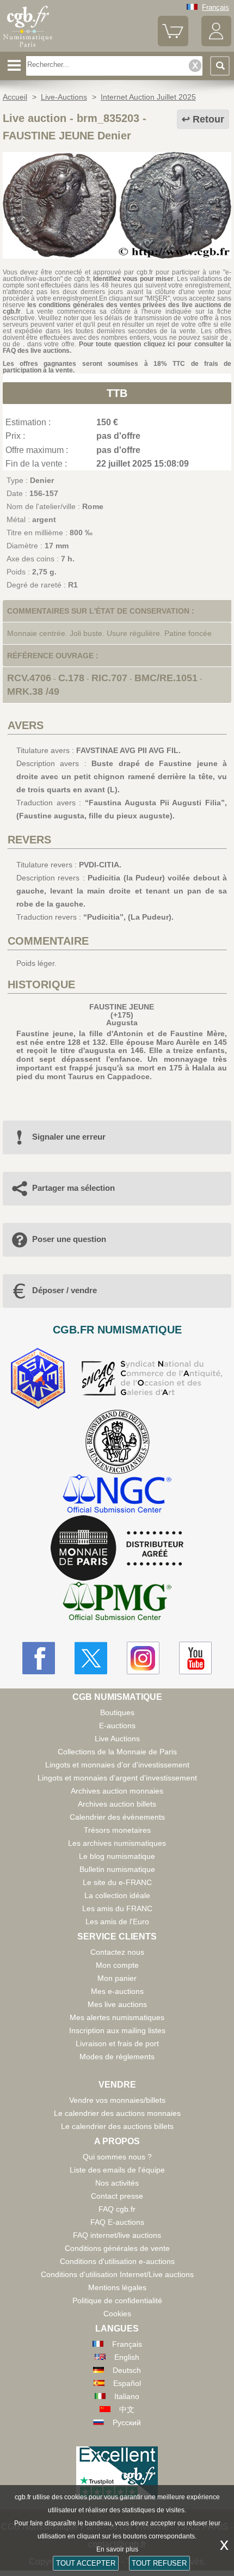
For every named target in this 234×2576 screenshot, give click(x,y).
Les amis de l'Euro (117, 1922)
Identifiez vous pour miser (133, 279)
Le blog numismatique (117, 1856)
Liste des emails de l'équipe (117, 2170)
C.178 (71, 678)
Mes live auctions (117, 2004)
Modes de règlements (117, 2057)
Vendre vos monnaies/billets (117, 2100)
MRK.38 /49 (33, 692)
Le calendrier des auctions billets (117, 2126)
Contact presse (117, 2196)
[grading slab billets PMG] (117, 1603)
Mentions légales (117, 2287)
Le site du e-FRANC (117, 1882)
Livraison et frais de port (117, 2043)
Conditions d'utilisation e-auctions (117, 2261)
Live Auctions (117, 1739)
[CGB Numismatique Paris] (28, 47)
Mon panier (117, 1978)
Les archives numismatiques (117, 1843)
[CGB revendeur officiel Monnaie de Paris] (117, 1549)
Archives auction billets (117, 1804)
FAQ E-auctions (117, 2222)
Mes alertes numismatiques (117, 2017)
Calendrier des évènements (117, 1817)
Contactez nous (117, 1952)
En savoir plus (117, 2549)
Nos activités (117, 2183)
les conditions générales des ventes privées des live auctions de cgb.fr (117, 308)
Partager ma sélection (73, 1188)
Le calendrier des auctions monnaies (117, 2113)
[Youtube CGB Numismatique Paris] (195, 1658)
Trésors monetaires (117, 1830)
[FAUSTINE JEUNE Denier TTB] (117, 256)
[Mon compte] (216, 44)
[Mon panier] (173, 44)
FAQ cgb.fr (117, 2209)
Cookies (117, 2314)
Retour (208, 119)
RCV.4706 (29, 678)
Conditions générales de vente (117, 2248)
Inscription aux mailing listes (117, 2030)
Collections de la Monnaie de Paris (117, 1752)
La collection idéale (117, 1895)
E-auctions (117, 1726)
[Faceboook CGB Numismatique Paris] (39, 1658)
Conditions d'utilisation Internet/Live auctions (117, 2274)
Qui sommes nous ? (117, 2157)
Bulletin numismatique (117, 1869)
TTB (117, 393)
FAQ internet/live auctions (117, 2235)
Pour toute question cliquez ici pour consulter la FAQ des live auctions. (117, 347)
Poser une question (69, 1239)
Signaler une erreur (69, 1137)
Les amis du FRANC (117, 1908)
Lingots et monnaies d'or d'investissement (117, 1765)
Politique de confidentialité (117, 2300)
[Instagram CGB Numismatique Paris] (143, 1658)
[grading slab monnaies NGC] (117, 1495)
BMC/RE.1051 (166, 678)
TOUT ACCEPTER (86, 2563)
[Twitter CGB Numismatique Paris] (91, 1658)
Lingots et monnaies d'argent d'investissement (117, 1778)
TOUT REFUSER (159, 2563)
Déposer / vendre (64, 1290)
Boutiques (117, 1712)
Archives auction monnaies (117, 1791)
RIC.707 (109, 678)
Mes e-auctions (117, 1991)
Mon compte (117, 1965)
